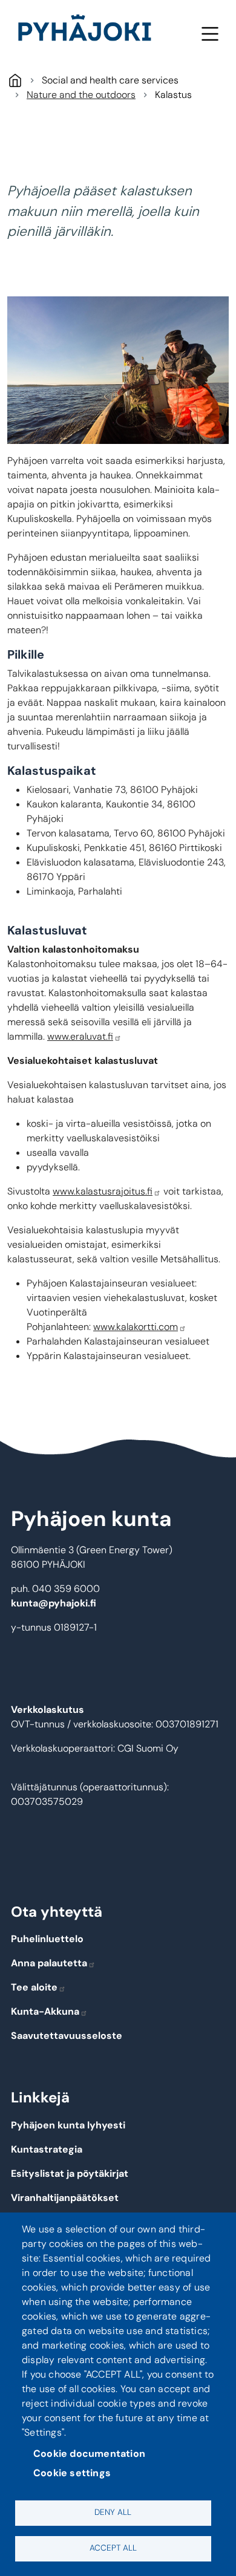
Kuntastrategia (47, 2149)
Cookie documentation (89, 2454)
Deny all (113, 2512)
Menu (210, 34)
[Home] (90, 30)
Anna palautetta (49, 1963)
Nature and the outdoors (81, 95)
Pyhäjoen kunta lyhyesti (68, 2125)
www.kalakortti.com (136, 1327)
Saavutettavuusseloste (67, 2036)
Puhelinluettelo (47, 1939)
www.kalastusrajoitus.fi (103, 1191)
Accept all (113, 2548)
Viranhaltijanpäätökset (65, 2198)
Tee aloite (34, 1987)
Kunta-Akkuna (45, 2011)
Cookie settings (72, 2473)
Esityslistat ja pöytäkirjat (70, 2173)
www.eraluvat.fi (80, 1036)
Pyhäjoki (15, 80)
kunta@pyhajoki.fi (54, 1603)
